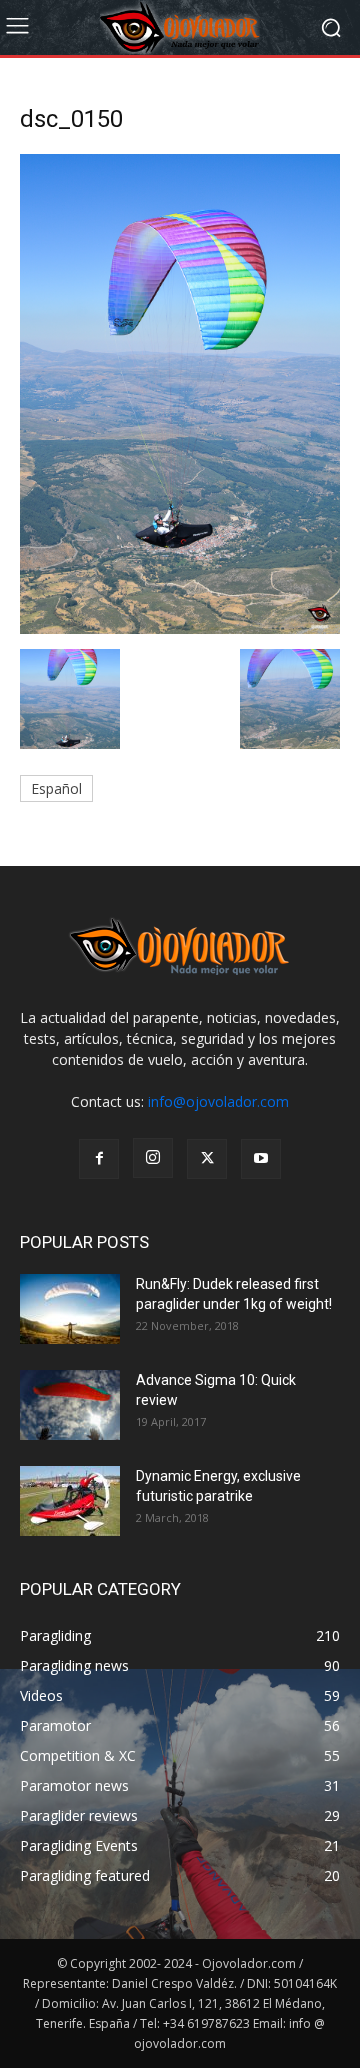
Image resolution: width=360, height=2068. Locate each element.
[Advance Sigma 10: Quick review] (70, 1405)
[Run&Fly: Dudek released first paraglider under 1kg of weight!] (70, 1309)
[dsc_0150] (180, 628)
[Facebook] (99, 1159)
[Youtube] (261, 1159)
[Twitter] (207, 1159)
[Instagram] (153, 1158)
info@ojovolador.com (218, 1101)
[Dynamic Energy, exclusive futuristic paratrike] (70, 1501)
